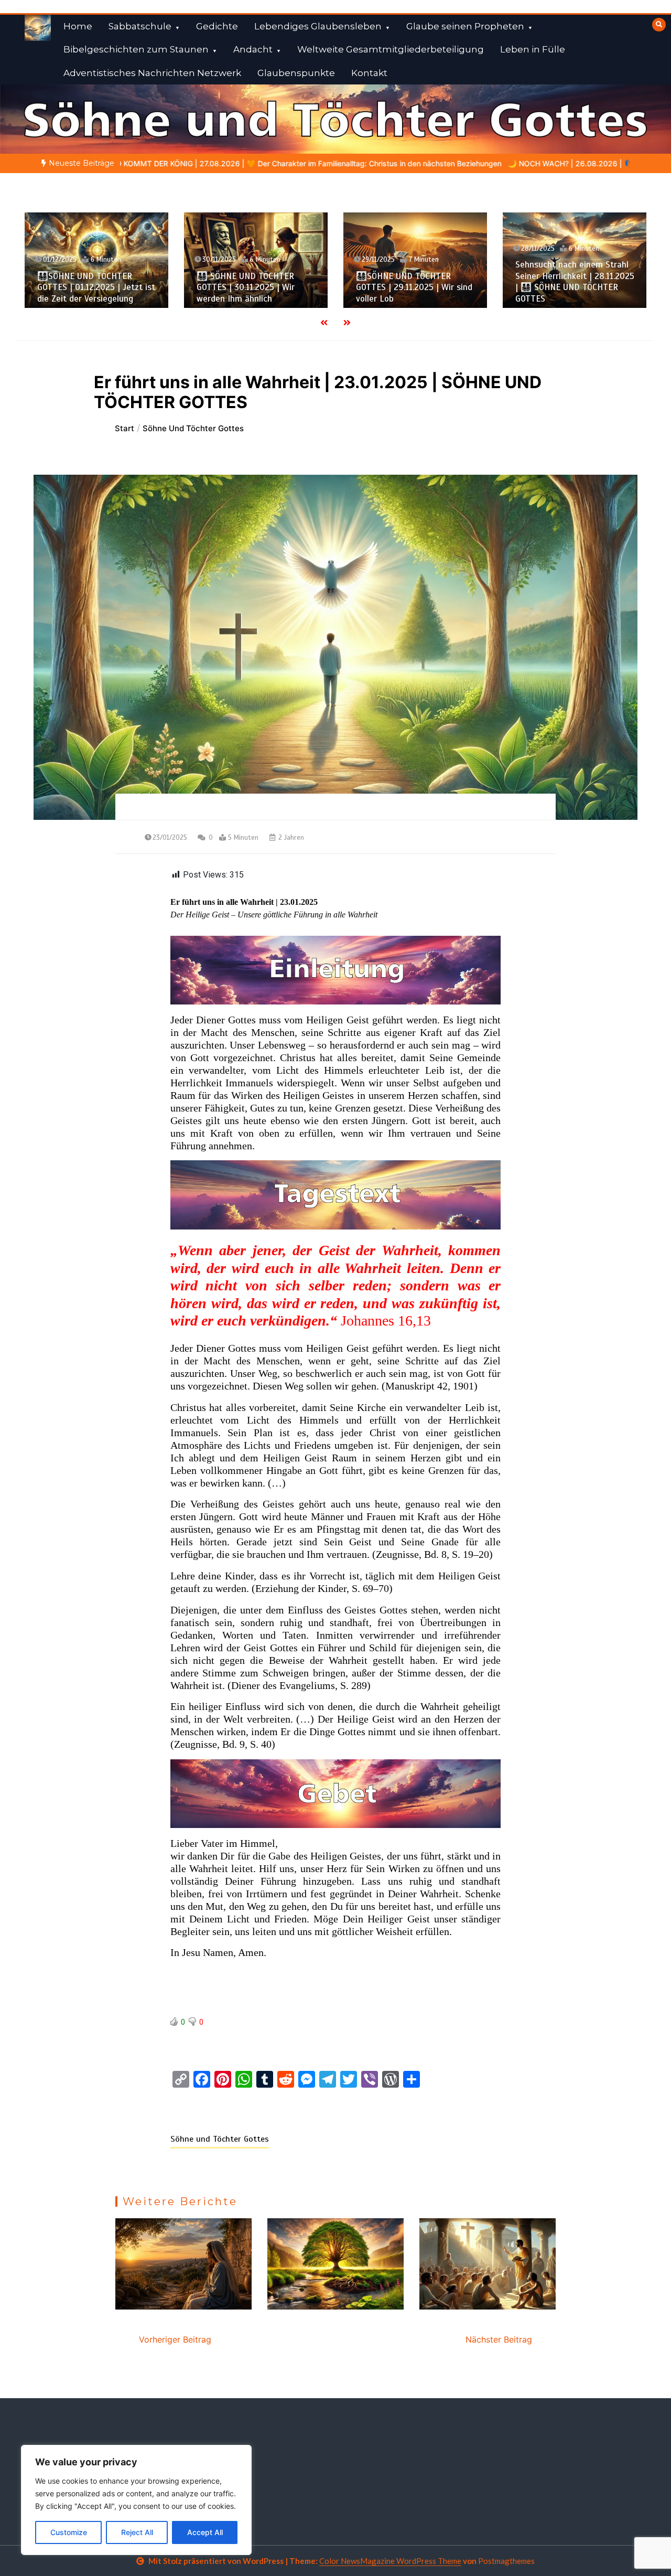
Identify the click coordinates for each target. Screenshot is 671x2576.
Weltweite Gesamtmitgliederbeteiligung (391, 49)
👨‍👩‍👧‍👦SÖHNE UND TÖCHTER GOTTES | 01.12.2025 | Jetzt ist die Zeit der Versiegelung (96, 287)
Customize (69, 2532)
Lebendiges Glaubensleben (318, 26)
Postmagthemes (506, 2561)
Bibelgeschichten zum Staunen (136, 49)
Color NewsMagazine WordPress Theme (390, 2561)
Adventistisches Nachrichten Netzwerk (152, 73)
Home (78, 26)
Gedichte (217, 26)
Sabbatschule (140, 26)
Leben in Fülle (533, 49)
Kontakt (369, 73)
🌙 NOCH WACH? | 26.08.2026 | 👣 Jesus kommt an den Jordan (476, 163)
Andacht (253, 49)
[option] (476, 163)
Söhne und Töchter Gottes (220, 2139)
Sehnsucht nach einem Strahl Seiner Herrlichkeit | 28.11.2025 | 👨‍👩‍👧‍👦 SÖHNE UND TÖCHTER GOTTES (575, 281)
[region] (136, 2500)
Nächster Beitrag (499, 2339)
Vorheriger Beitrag (175, 2339)
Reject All (137, 2532)
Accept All (205, 2532)
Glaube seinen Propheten (465, 26)
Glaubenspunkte (296, 73)
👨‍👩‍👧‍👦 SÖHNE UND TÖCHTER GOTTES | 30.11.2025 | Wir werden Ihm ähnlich (246, 287)
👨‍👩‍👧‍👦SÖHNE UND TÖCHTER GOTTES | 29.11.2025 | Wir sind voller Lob (414, 287)
